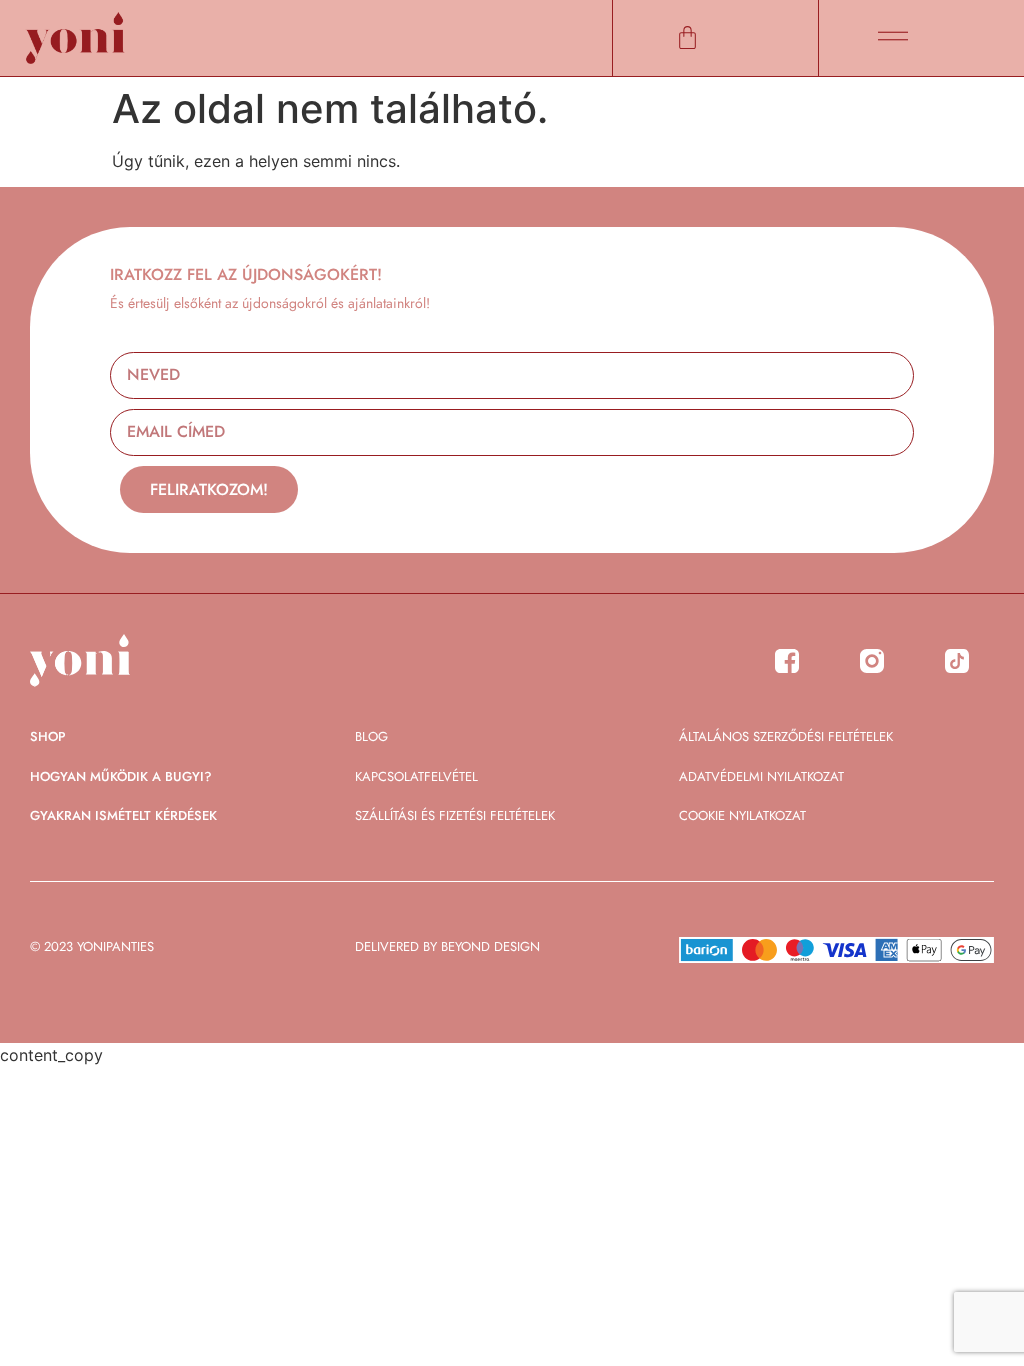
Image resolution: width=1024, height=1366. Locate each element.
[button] (892, 37)
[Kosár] (687, 37)
